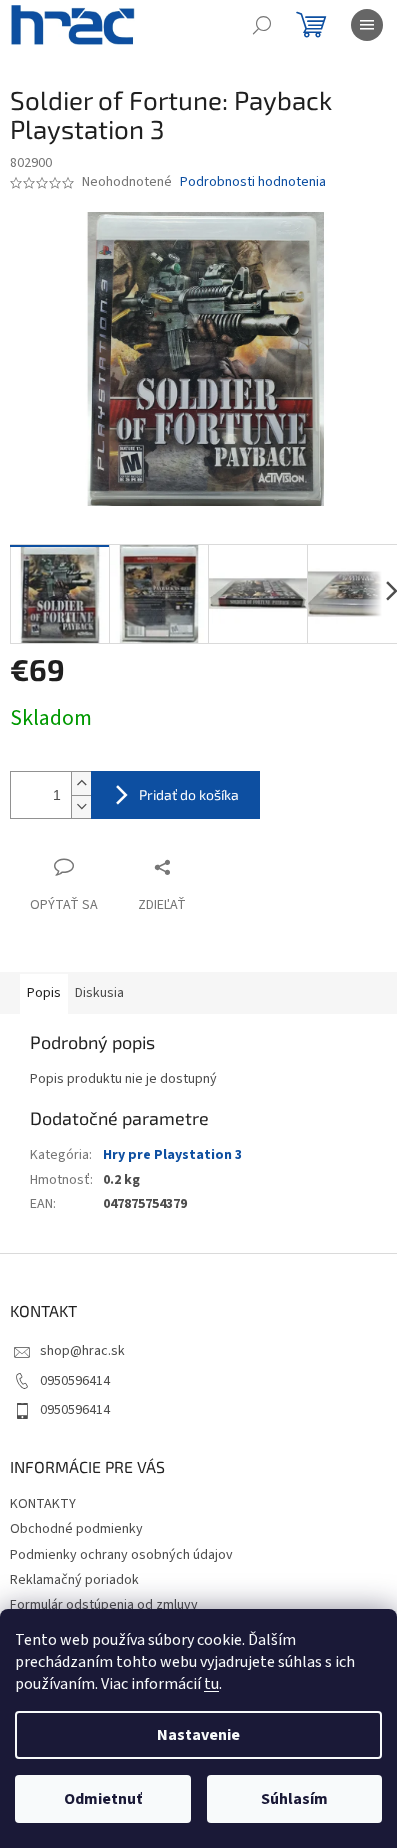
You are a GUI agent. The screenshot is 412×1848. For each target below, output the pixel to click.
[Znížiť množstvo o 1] (81, 806)
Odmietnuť (103, 1799)
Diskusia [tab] (99, 993)
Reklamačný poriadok (74, 1580)
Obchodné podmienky (76, 1529)
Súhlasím (294, 1799)
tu (211, 1684)
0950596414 (75, 1381)
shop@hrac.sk (82, 1351)
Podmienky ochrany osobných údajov (121, 1555)
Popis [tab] (44, 993)
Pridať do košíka (189, 794)
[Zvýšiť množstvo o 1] (81, 783)
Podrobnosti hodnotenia (253, 182)
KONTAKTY (43, 1504)
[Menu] (367, 25)
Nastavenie (198, 1735)
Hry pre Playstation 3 (172, 1155)
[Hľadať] (262, 25)
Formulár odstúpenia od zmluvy (104, 1605)
